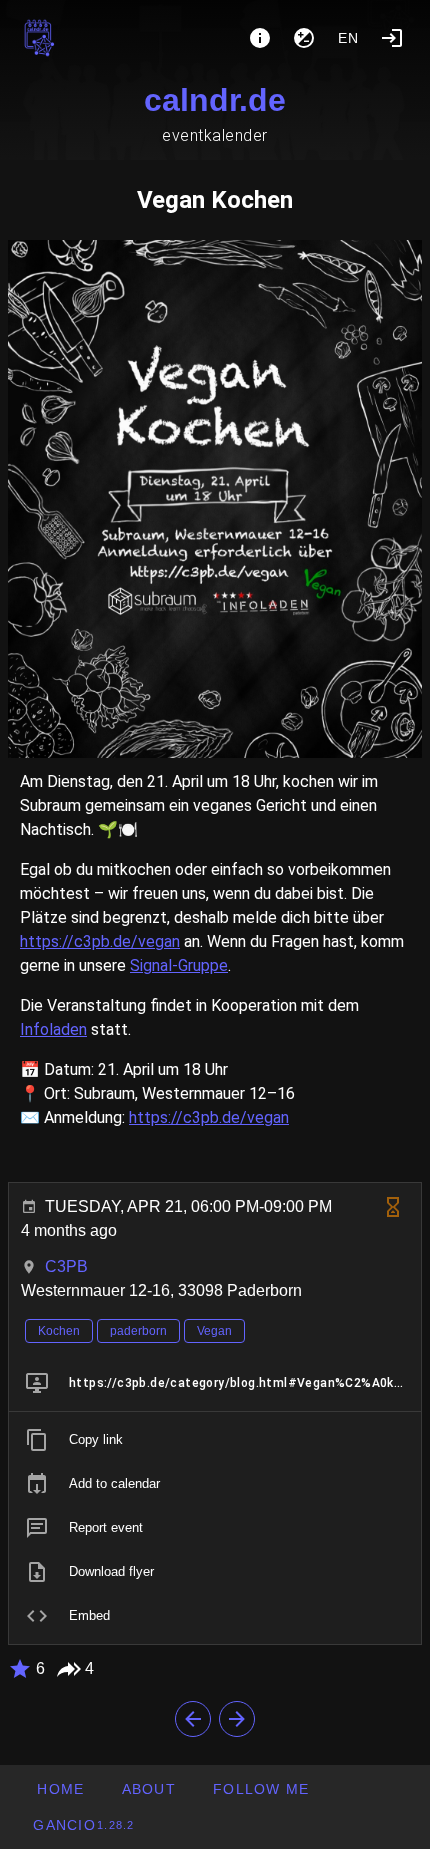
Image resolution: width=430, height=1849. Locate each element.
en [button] (349, 38)
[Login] (392, 38)
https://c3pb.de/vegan (100, 941)
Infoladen (53, 1029)
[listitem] (215, 1383)
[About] (260, 38)
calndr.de (215, 100)
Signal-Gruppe (179, 965)
